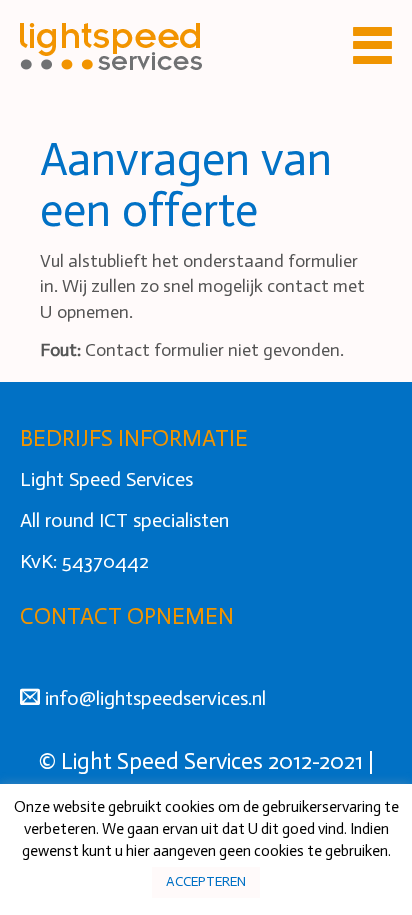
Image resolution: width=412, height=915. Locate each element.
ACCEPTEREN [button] (206, 881)
